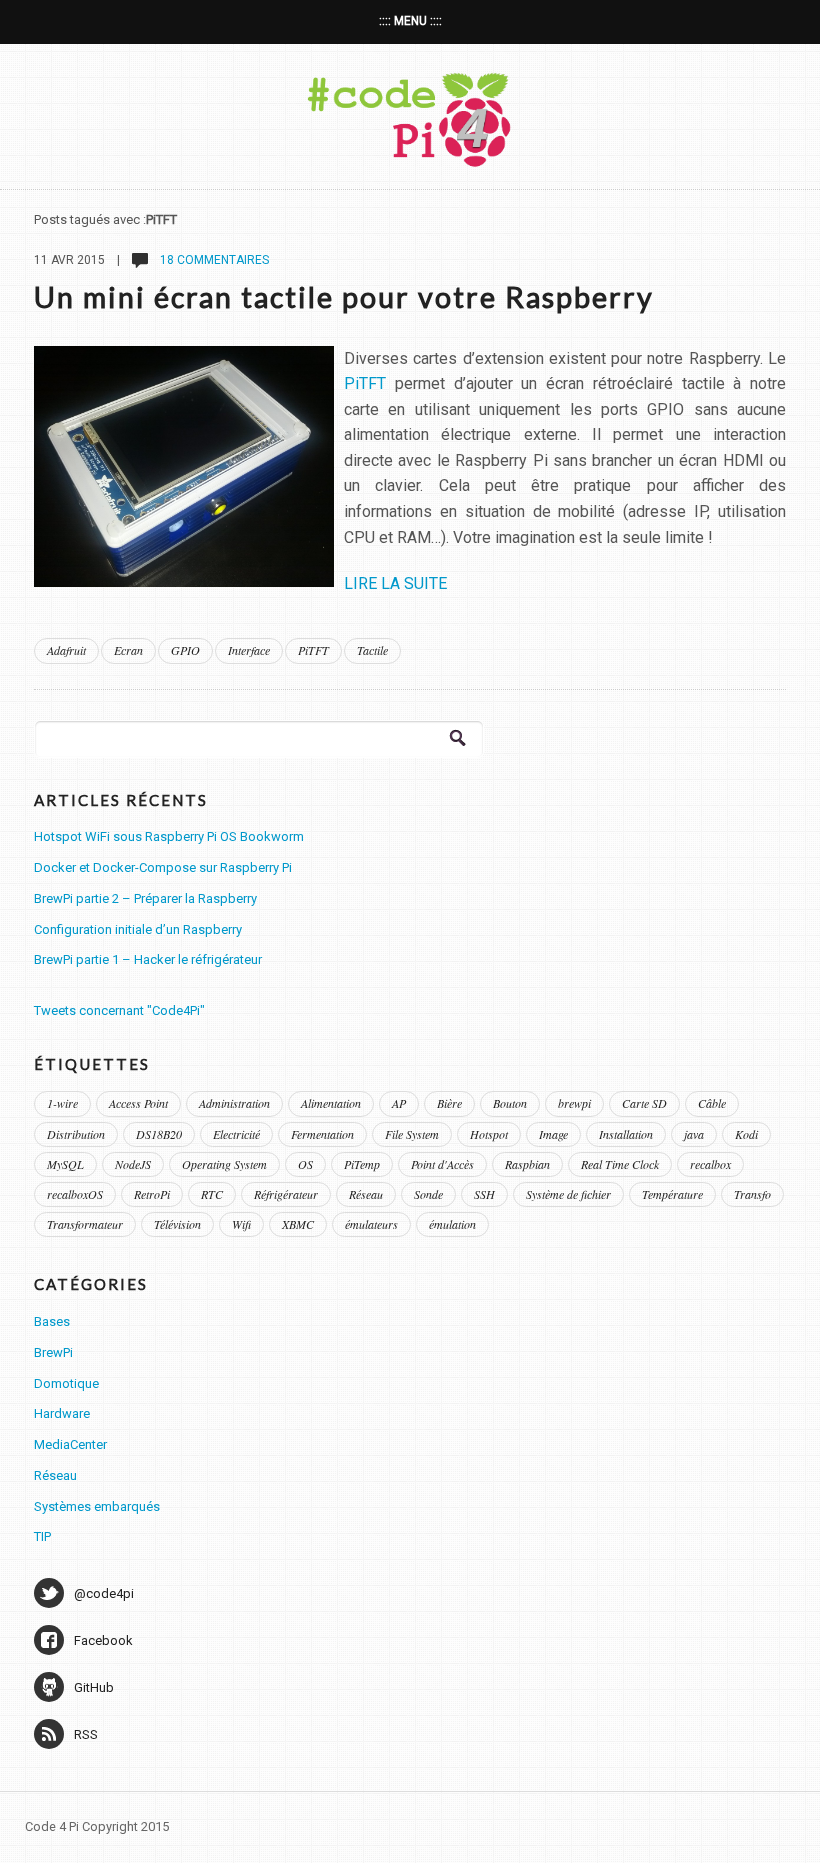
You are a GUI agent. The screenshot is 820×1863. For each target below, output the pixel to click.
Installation (626, 1134)
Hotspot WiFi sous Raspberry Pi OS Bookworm (169, 836)
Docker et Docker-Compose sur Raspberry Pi (163, 867)
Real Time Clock (620, 1164)
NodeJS (133, 1164)
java (694, 1134)
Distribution (76, 1134)
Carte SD (644, 1103)
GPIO (185, 650)
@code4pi (104, 1593)
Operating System (224, 1164)
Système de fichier (568, 1194)
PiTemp (362, 1164)
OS (305, 1164)
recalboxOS (75, 1194)
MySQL (65, 1164)
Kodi (746, 1134)
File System (412, 1134)
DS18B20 (159, 1134)
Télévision (177, 1224)
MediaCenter (70, 1444)
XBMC (298, 1224)
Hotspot (489, 1134)
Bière (449, 1103)
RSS (86, 1734)
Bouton (510, 1103)
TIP (42, 1536)
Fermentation (322, 1134)
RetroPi (152, 1194)
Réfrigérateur (286, 1194)
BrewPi (53, 1352)
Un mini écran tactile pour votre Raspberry (344, 297)
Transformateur (85, 1224)
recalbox (710, 1164)
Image (553, 1134)
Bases (52, 1321)
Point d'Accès (442, 1164)
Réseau (366, 1194)
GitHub (94, 1687)
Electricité (236, 1134)
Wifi (241, 1224)
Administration (234, 1103)
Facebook (103, 1640)
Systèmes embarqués (97, 1506)
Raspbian (527, 1164)
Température (672, 1194)
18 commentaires (213, 260)
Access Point (138, 1103)
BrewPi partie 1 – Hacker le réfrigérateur (148, 959)
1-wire (62, 1103)
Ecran (128, 650)
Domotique (66, 1383)
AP (399, 1103)
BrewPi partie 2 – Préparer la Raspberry (145, 898)
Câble (712, 1103)
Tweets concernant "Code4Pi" (119, 1010)
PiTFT (365, 383)
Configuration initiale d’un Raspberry (138, 929)
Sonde (428, 1194)
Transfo (752, 1194)
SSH (484, 1194)
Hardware (62, 1413)
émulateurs (371, 1224)
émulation (452, 1224)
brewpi (574, 1103)
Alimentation (331, 1103)
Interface (249, 650)
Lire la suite (395, 583)
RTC (212, 1194)
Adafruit (66, 650)
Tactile (372, 650)
